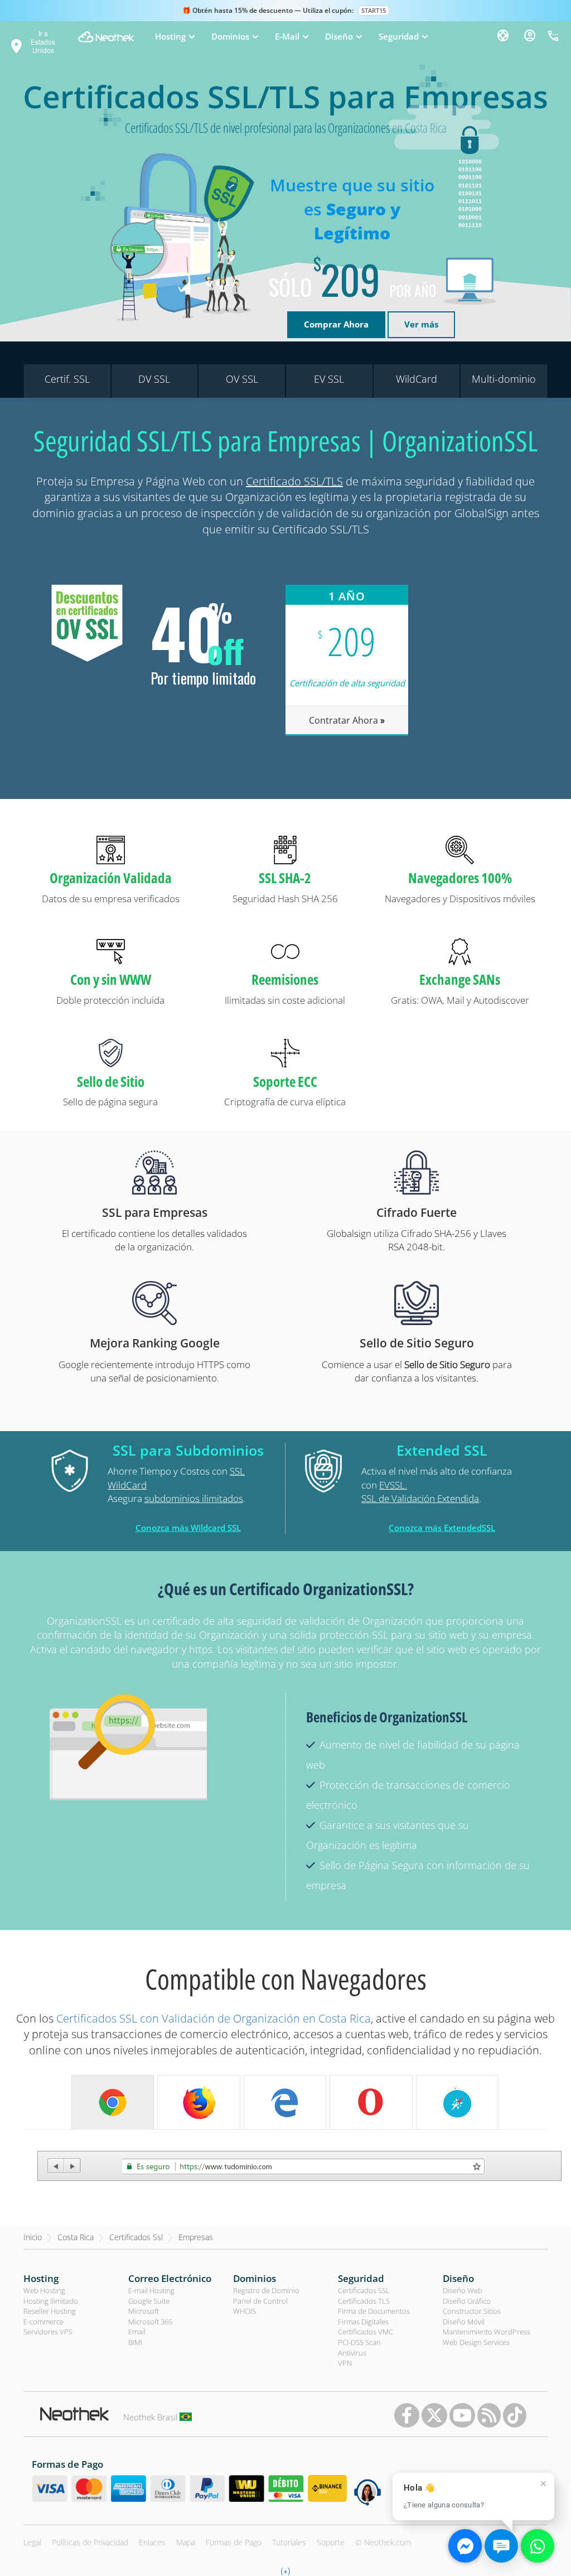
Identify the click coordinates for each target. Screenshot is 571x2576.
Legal (32, 2542)
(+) (285, 2570)
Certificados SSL (364, 2290)
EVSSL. (393, 1485)
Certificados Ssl (136, 2237)
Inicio (33, 2237)
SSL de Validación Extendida (420, 1498)
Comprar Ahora (336, 324)
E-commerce (43, 2322)
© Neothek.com (383, 2542)
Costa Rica (76, 2237)
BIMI (135, 2342)
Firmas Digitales (363, 2322)
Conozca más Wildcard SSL (188, 1528)
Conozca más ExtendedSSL (442, 1528)
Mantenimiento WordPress (487, 2332)
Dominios (255, 2278)
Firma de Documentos (374, 2311)
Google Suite (149, 2301)
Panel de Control (260, 2301)
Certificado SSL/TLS (294, 481)
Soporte (331, 2542)
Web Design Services (476, 2342)
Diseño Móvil (464, 2322)
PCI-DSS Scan (359, 2342)
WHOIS (245, 2311)
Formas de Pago (234, 2542)
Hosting (41, 2278)
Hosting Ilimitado (51, 2301)
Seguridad (361, 2278)
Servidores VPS (48, 2332)
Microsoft (144, 2311)
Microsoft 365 (150, 2322)
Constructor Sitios (472, 2311)
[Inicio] (106, 37)
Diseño (458, 2278)
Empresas (196, 2237)
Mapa (186, 2542)
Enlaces (152, 2542)
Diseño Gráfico (467, 2301)
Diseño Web (463, 2290)
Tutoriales (289, 2542)
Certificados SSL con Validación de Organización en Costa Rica (214, 2018)
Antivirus (352, 2353)
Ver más (421, 324)
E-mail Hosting (151, 2290)
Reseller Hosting (50, 2311)
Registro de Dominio (266, 2290)
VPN (345, 2363)
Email (137, 2332)
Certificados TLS (364, 2301)
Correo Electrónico (170, 2278)
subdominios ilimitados (194, 1498)
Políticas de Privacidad (90, 2542)
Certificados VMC (366, 2332)
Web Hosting (44, 2290)
